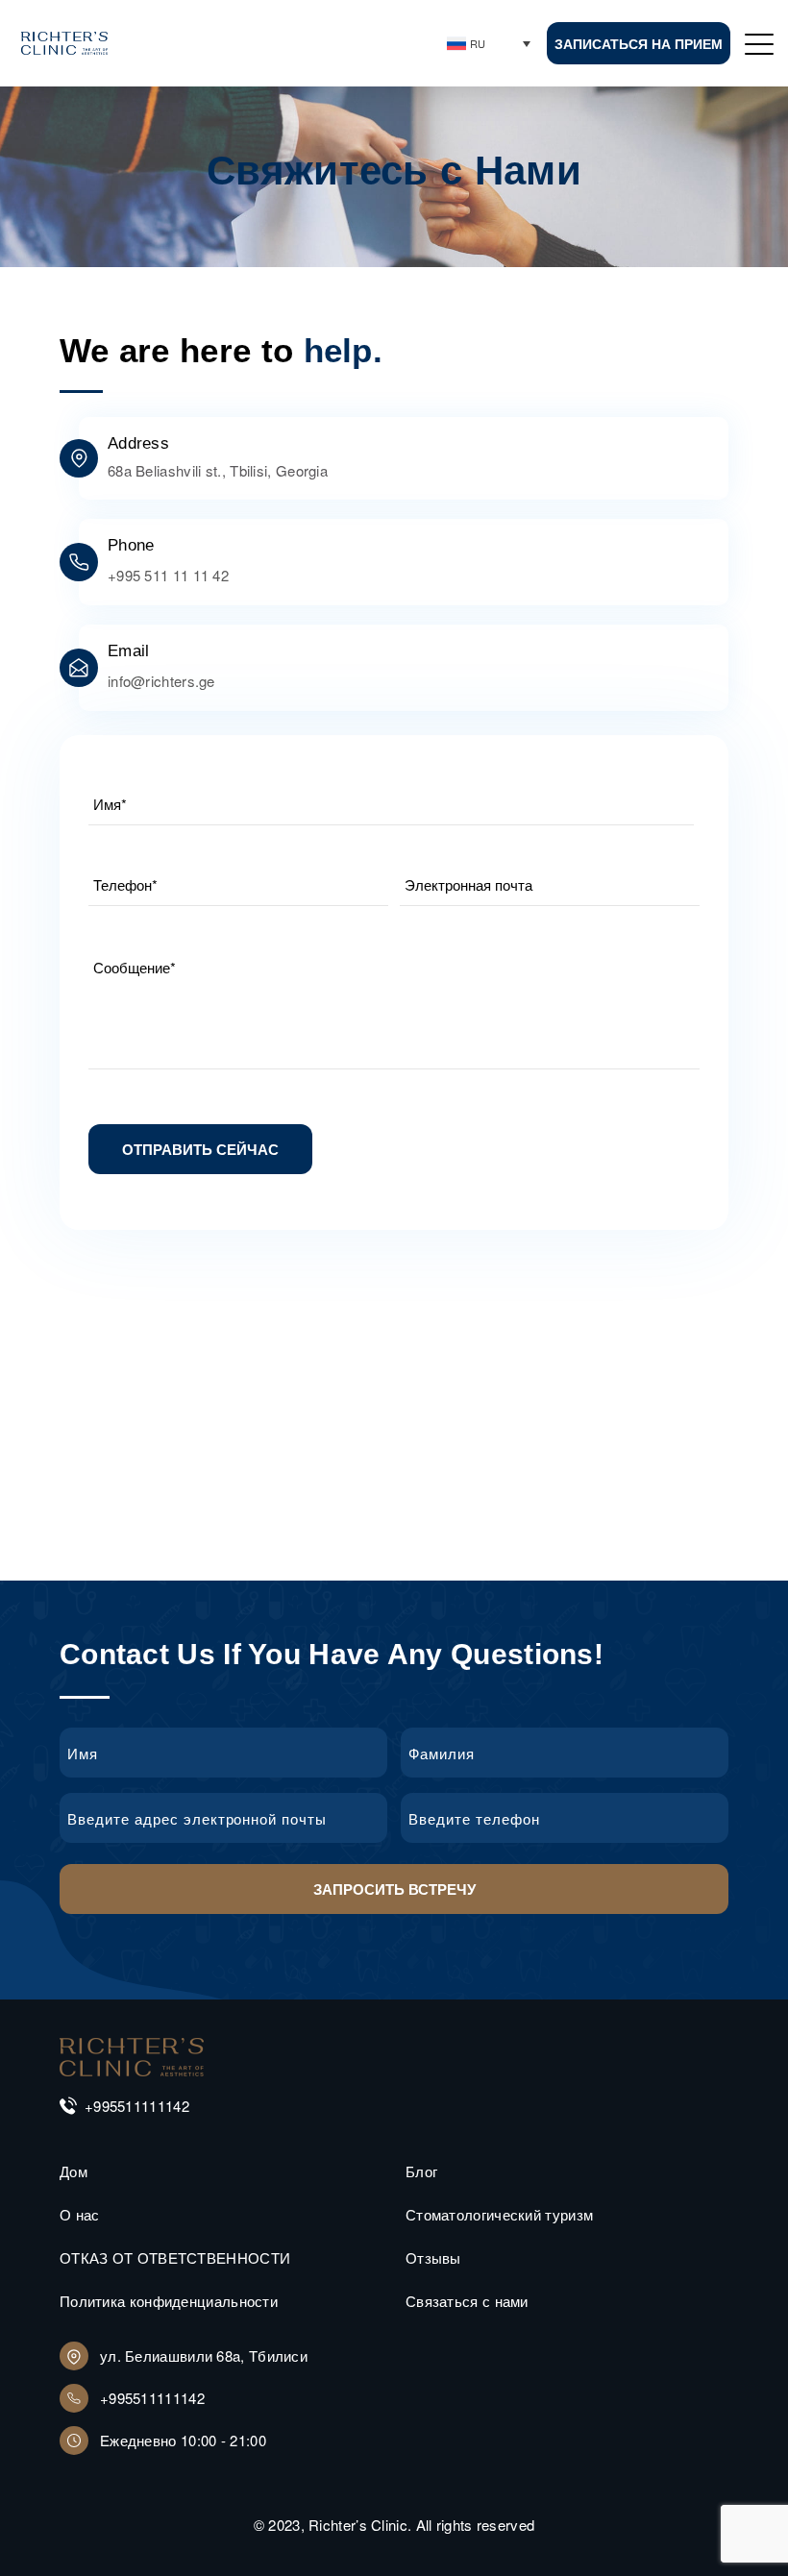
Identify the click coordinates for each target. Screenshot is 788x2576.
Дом (74, 2171)
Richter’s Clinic (358, 2525)
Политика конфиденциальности (169, 2301)
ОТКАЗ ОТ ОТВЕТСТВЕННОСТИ (175, 2257)
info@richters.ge (161, 681)
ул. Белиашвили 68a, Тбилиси (204, 2355)
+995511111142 (137, 2106)
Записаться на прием (639, 43)
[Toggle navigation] (761, 43)
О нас (80, 2214)
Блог (421, 2171)
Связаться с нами (467, 2301)
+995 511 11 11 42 (168, 575)
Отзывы (433, 2257)
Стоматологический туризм (499, 2214)
